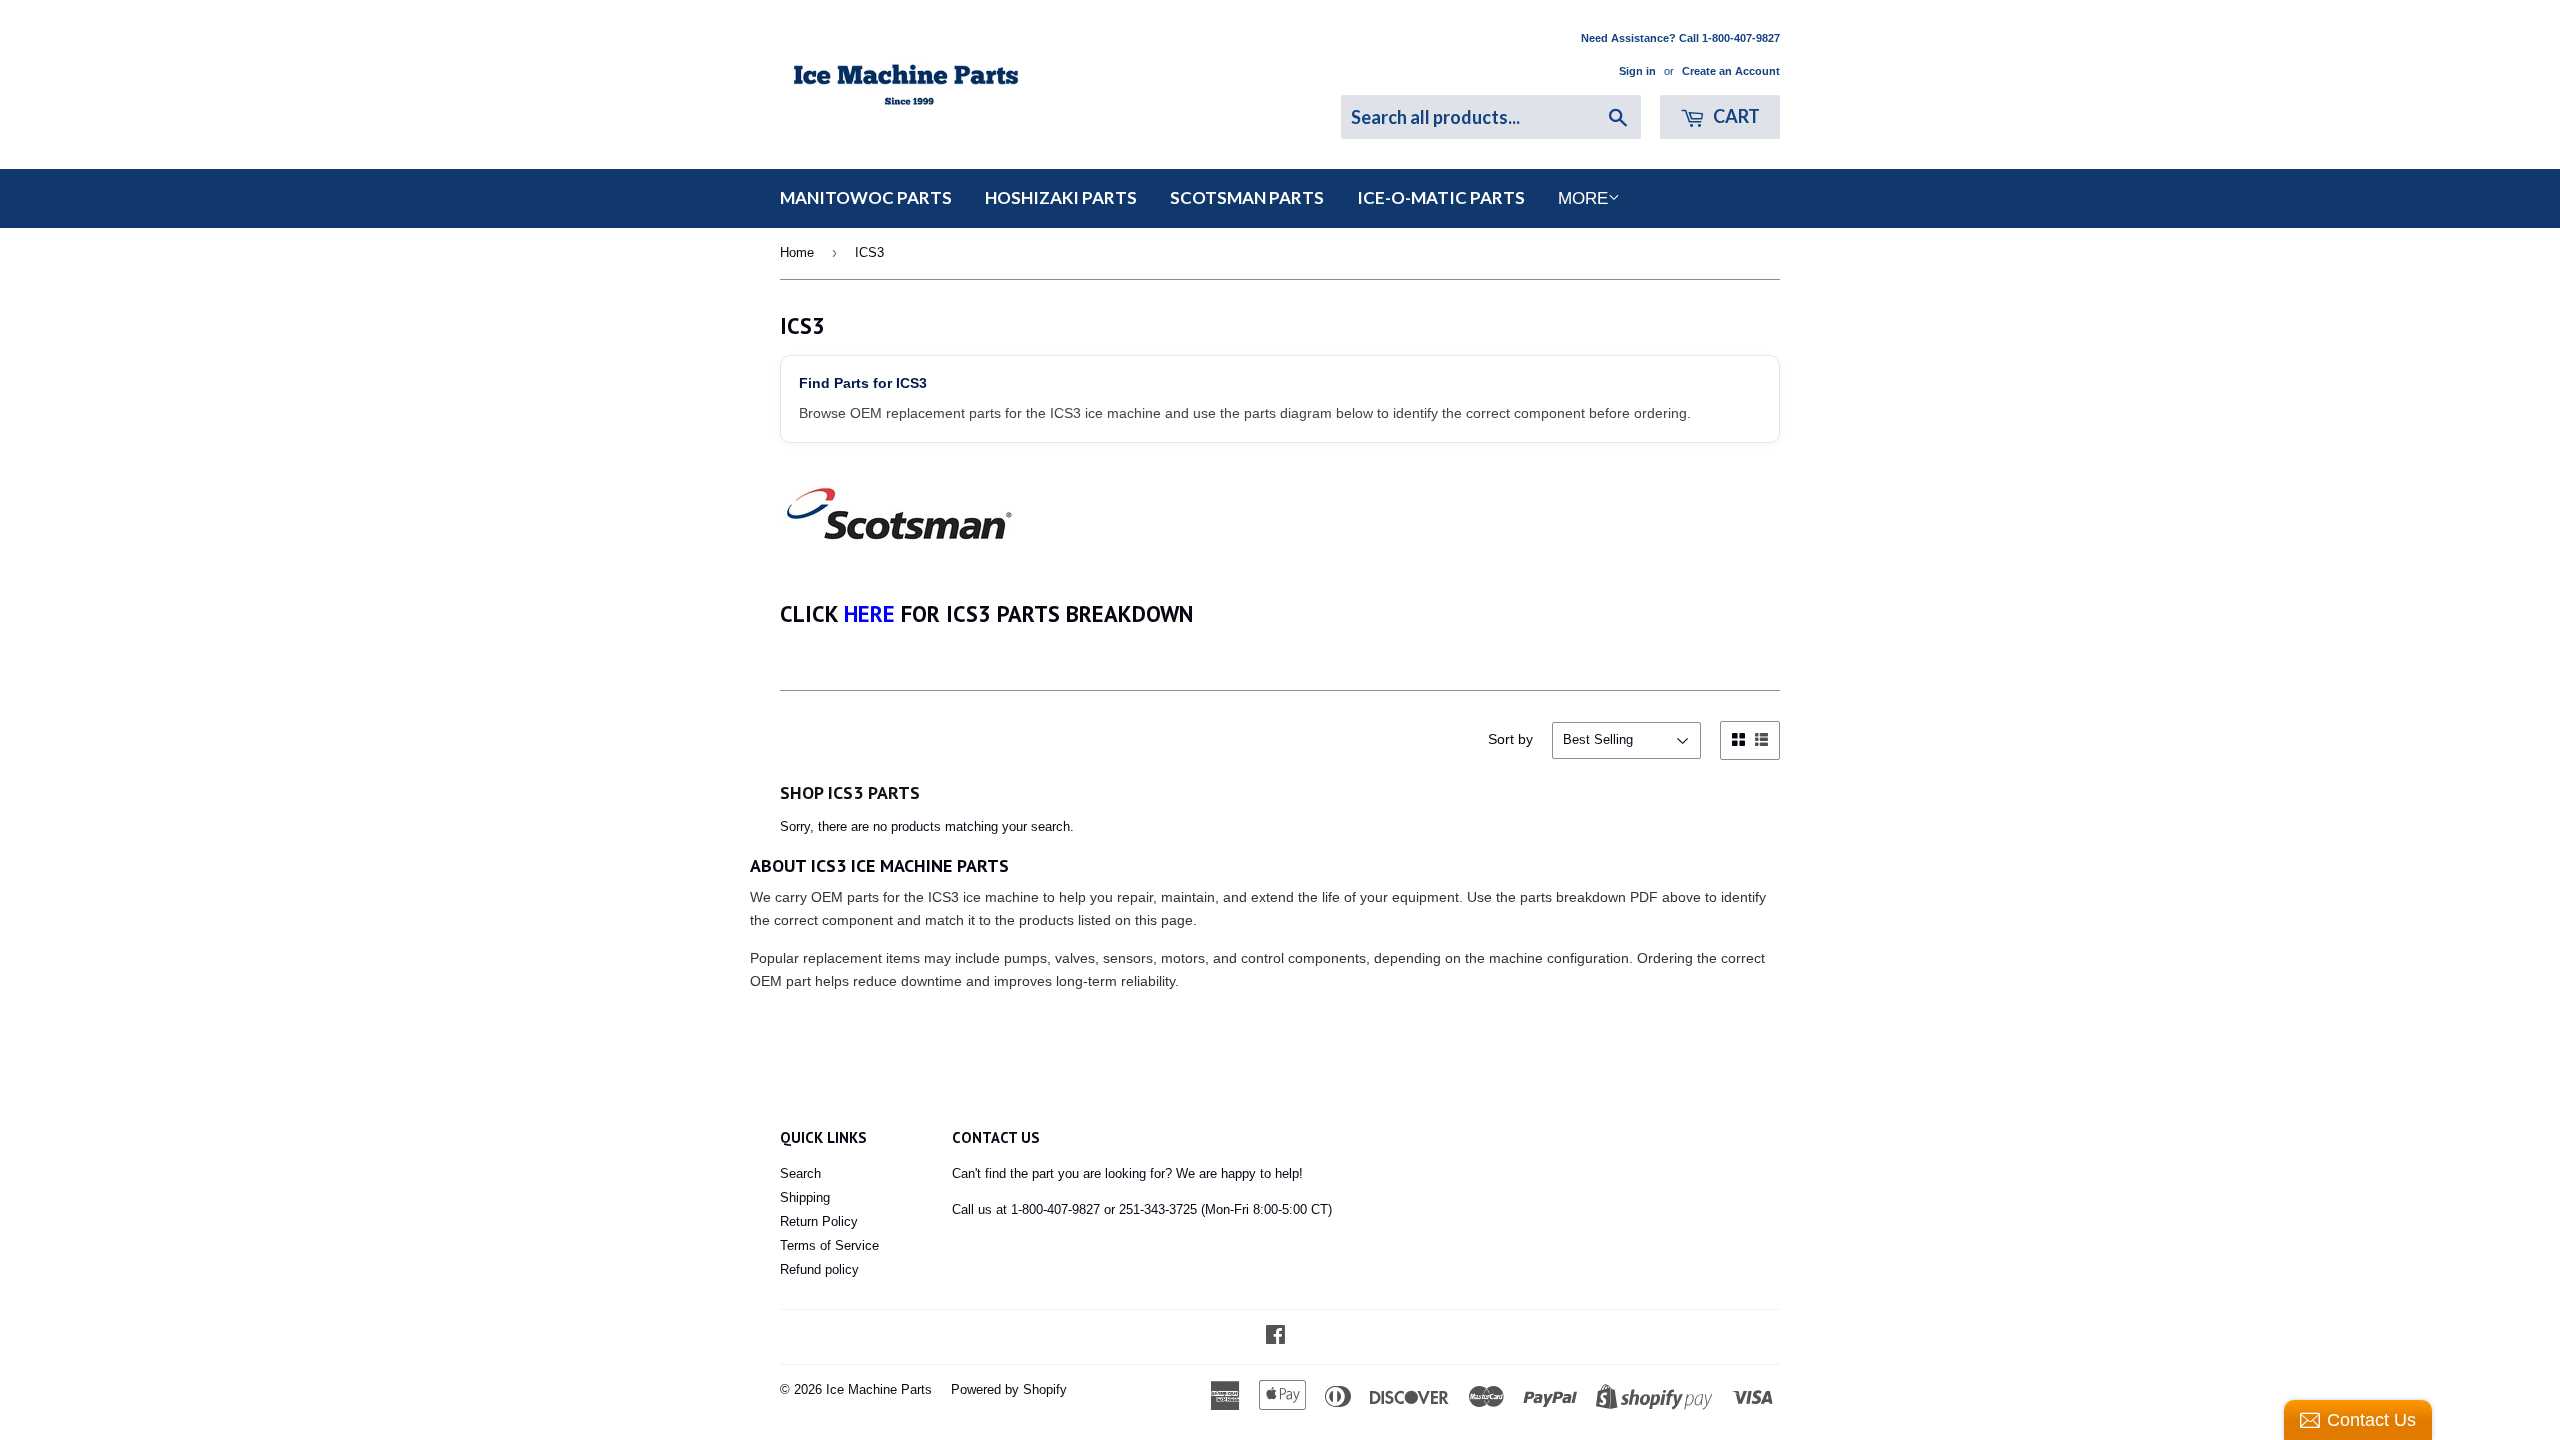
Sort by (1510, 739)
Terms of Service (829, 1245)
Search (800, 1173)
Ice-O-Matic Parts (1441, 197)
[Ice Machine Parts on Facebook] (1275, 1337)
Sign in (1637, 71)
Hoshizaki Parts (1061, 197)
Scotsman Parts (1247, 197)
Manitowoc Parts (866, 197)
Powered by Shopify (1009, 1389)
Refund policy (819, 1269)
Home (797, 252)
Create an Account (1731, 71)
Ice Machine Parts (879, 1389)
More (1583, 198)
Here (869, 613)
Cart (1735, 116)
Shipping (805, 1197)
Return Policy (819, 1221)
